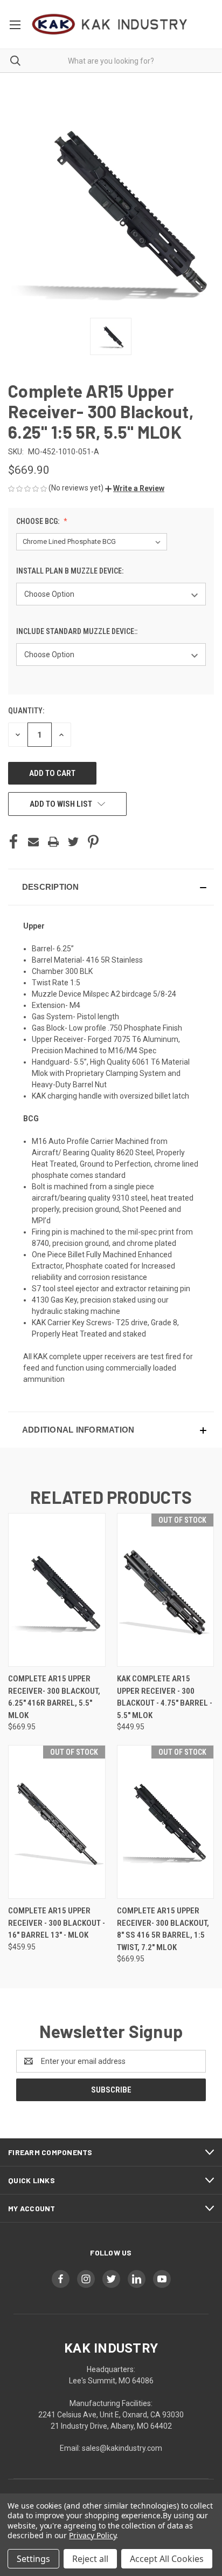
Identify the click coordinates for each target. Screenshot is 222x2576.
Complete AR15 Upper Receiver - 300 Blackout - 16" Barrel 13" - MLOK (57, 1923)
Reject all (90, 2559)
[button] (135, 488)
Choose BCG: (39, 521)
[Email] (33, 842)
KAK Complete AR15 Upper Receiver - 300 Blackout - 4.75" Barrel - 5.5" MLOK (165, 1697)
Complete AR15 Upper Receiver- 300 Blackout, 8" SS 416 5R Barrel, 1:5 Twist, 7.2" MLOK (163, 1929)
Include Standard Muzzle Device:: (78, 631)
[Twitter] (73, 842)
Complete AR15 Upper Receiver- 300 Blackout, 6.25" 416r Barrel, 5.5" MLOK (54, 1697)
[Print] (53, 842)
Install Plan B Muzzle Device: (71, 571)
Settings (33, 2559)
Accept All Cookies (167, 2559)
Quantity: (26, 711)
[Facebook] (13, 842)
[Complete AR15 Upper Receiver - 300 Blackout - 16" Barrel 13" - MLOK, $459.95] (57, 1822)
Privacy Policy (92, 2535)
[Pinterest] (93, 842)
